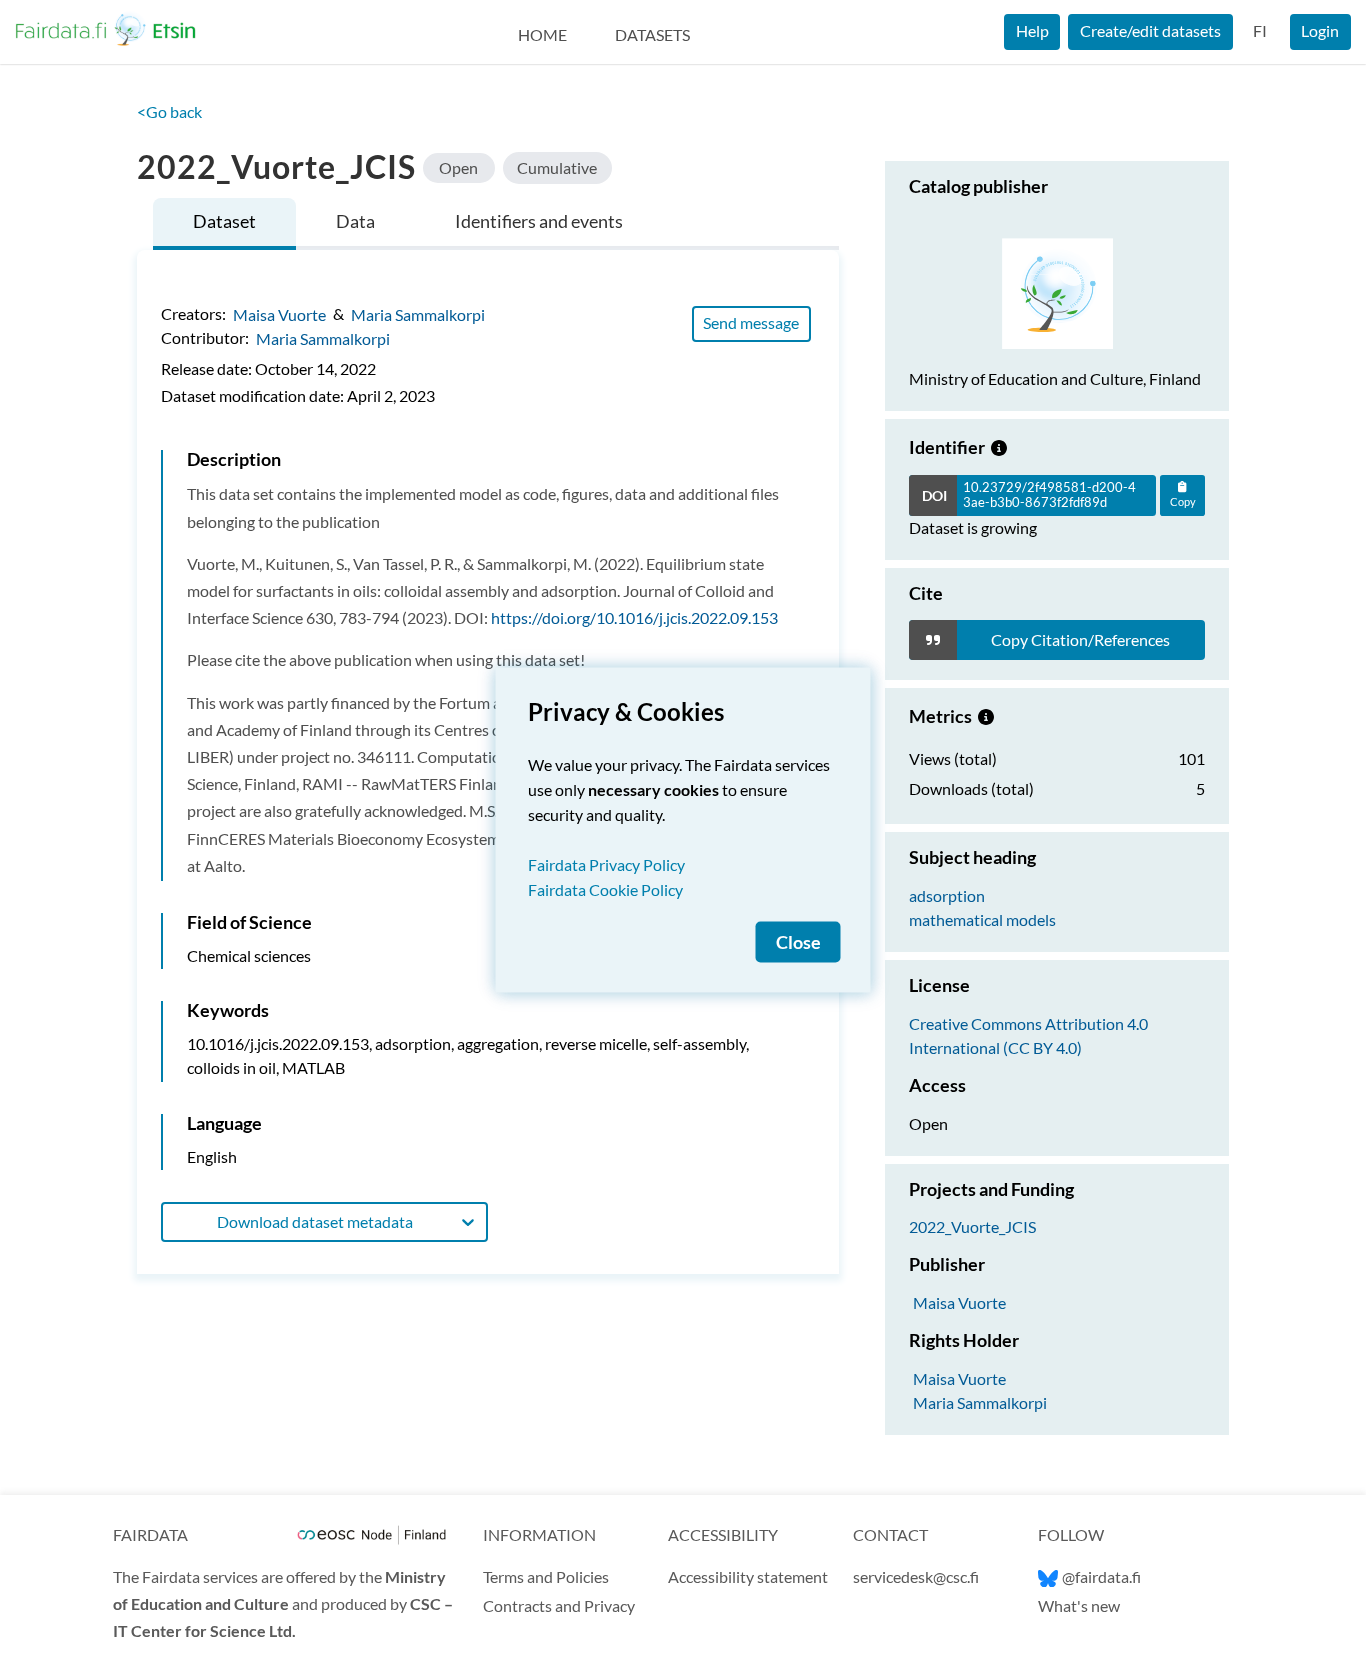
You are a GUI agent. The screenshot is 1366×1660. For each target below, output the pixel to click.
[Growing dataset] (999, 447)
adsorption (947, 895)
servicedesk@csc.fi (916, 1576)
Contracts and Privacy (559, 1605)
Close (798, 942)
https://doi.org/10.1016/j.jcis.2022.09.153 (634, 617)
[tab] (224, 224)
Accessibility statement (748, 1576)
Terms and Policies (546, 1576)
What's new (1079, 1605)
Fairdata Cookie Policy (605, 889)
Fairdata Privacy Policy (606, 864)
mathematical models (982, 919)
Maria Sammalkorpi (418, 313)
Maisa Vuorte (279, 313)
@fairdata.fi (1101, 1576)
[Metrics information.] (986, 716)
